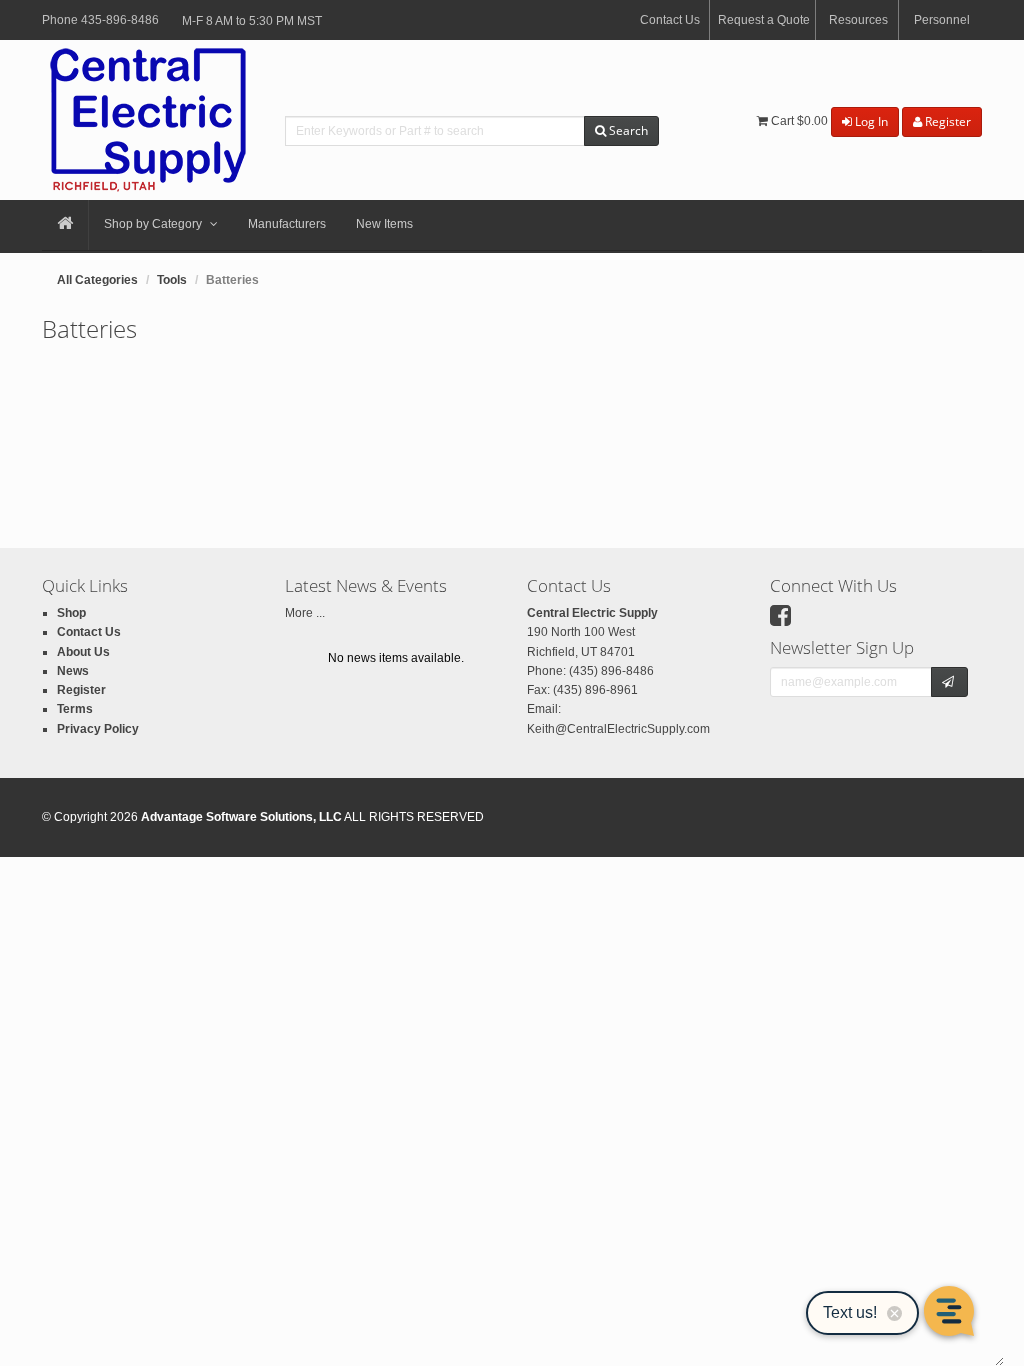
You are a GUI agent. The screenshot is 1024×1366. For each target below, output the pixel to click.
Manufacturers (287, 224)
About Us (83, 652)
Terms (75, 709)
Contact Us (670, 20)
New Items (384, 224)
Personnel (942, 20)
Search (627, 130)
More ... (305, 613)
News (73, 671)
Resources (858, 20)
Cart (798, 121)
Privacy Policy (98, 729)
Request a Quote (764, 20)
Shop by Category (153, 224)
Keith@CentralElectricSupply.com (618, 729)
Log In (870, 121)
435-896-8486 (120, 20)
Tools (172, 280)
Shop (71, 613)
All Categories (97, 280)
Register (946, 121)
